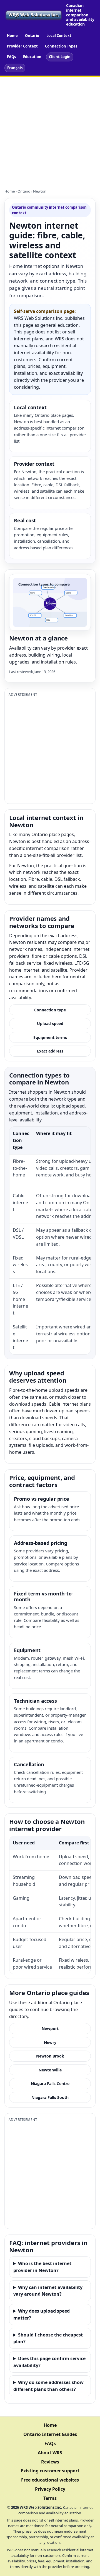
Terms (50, 2498)
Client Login (60, 57)
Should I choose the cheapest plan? (48, 2338)
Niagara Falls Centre (50, 2084)
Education (32, 57)
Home (12, 36)
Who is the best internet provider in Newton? (42, 2267)
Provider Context (22, 46)
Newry (50, 2042)
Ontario (32, 36)
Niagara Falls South (50, 2097)
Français (15, 68)
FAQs (11, 57)
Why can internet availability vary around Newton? (48, 2291)
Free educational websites (50, 2480)
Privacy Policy (50, 2489)
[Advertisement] (50, 129)
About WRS (50, 2453)
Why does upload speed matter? (42, 2314)
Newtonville (50, 2070)
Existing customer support (50, 2471)
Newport (50, 2028)
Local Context (59, 36)
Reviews (50, 2462)
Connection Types (61, 46)
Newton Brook (50, 2056)
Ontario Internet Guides (50, 2434)
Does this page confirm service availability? (49, 2362)
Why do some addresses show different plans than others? (48, 2386)
